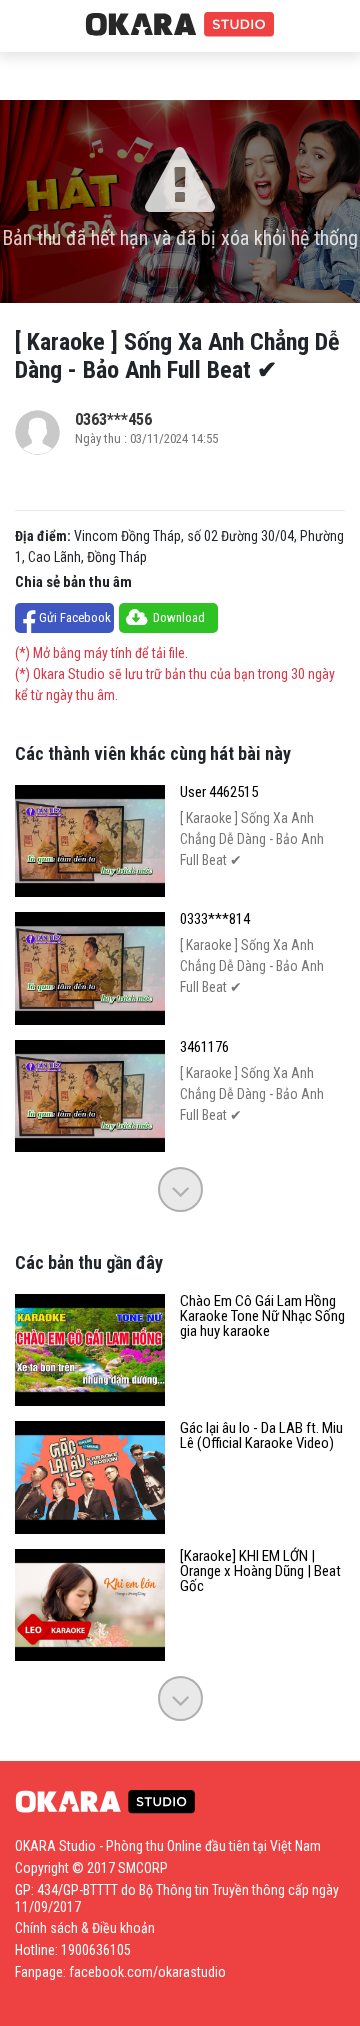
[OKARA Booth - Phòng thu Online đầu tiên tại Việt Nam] (180, 25)
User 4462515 (219, 792)
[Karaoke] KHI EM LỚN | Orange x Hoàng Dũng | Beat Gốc (260, 1571)
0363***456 (113, 419)
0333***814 (215, 919)
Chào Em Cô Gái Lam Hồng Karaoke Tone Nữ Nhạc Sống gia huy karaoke (262, 1316)
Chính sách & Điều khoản (85, 1928)
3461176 (204, 1047)
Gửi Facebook (75, 617)
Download (179, 617)
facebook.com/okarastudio (147, 1972)
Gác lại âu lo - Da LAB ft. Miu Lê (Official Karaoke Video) (261, 1436)
